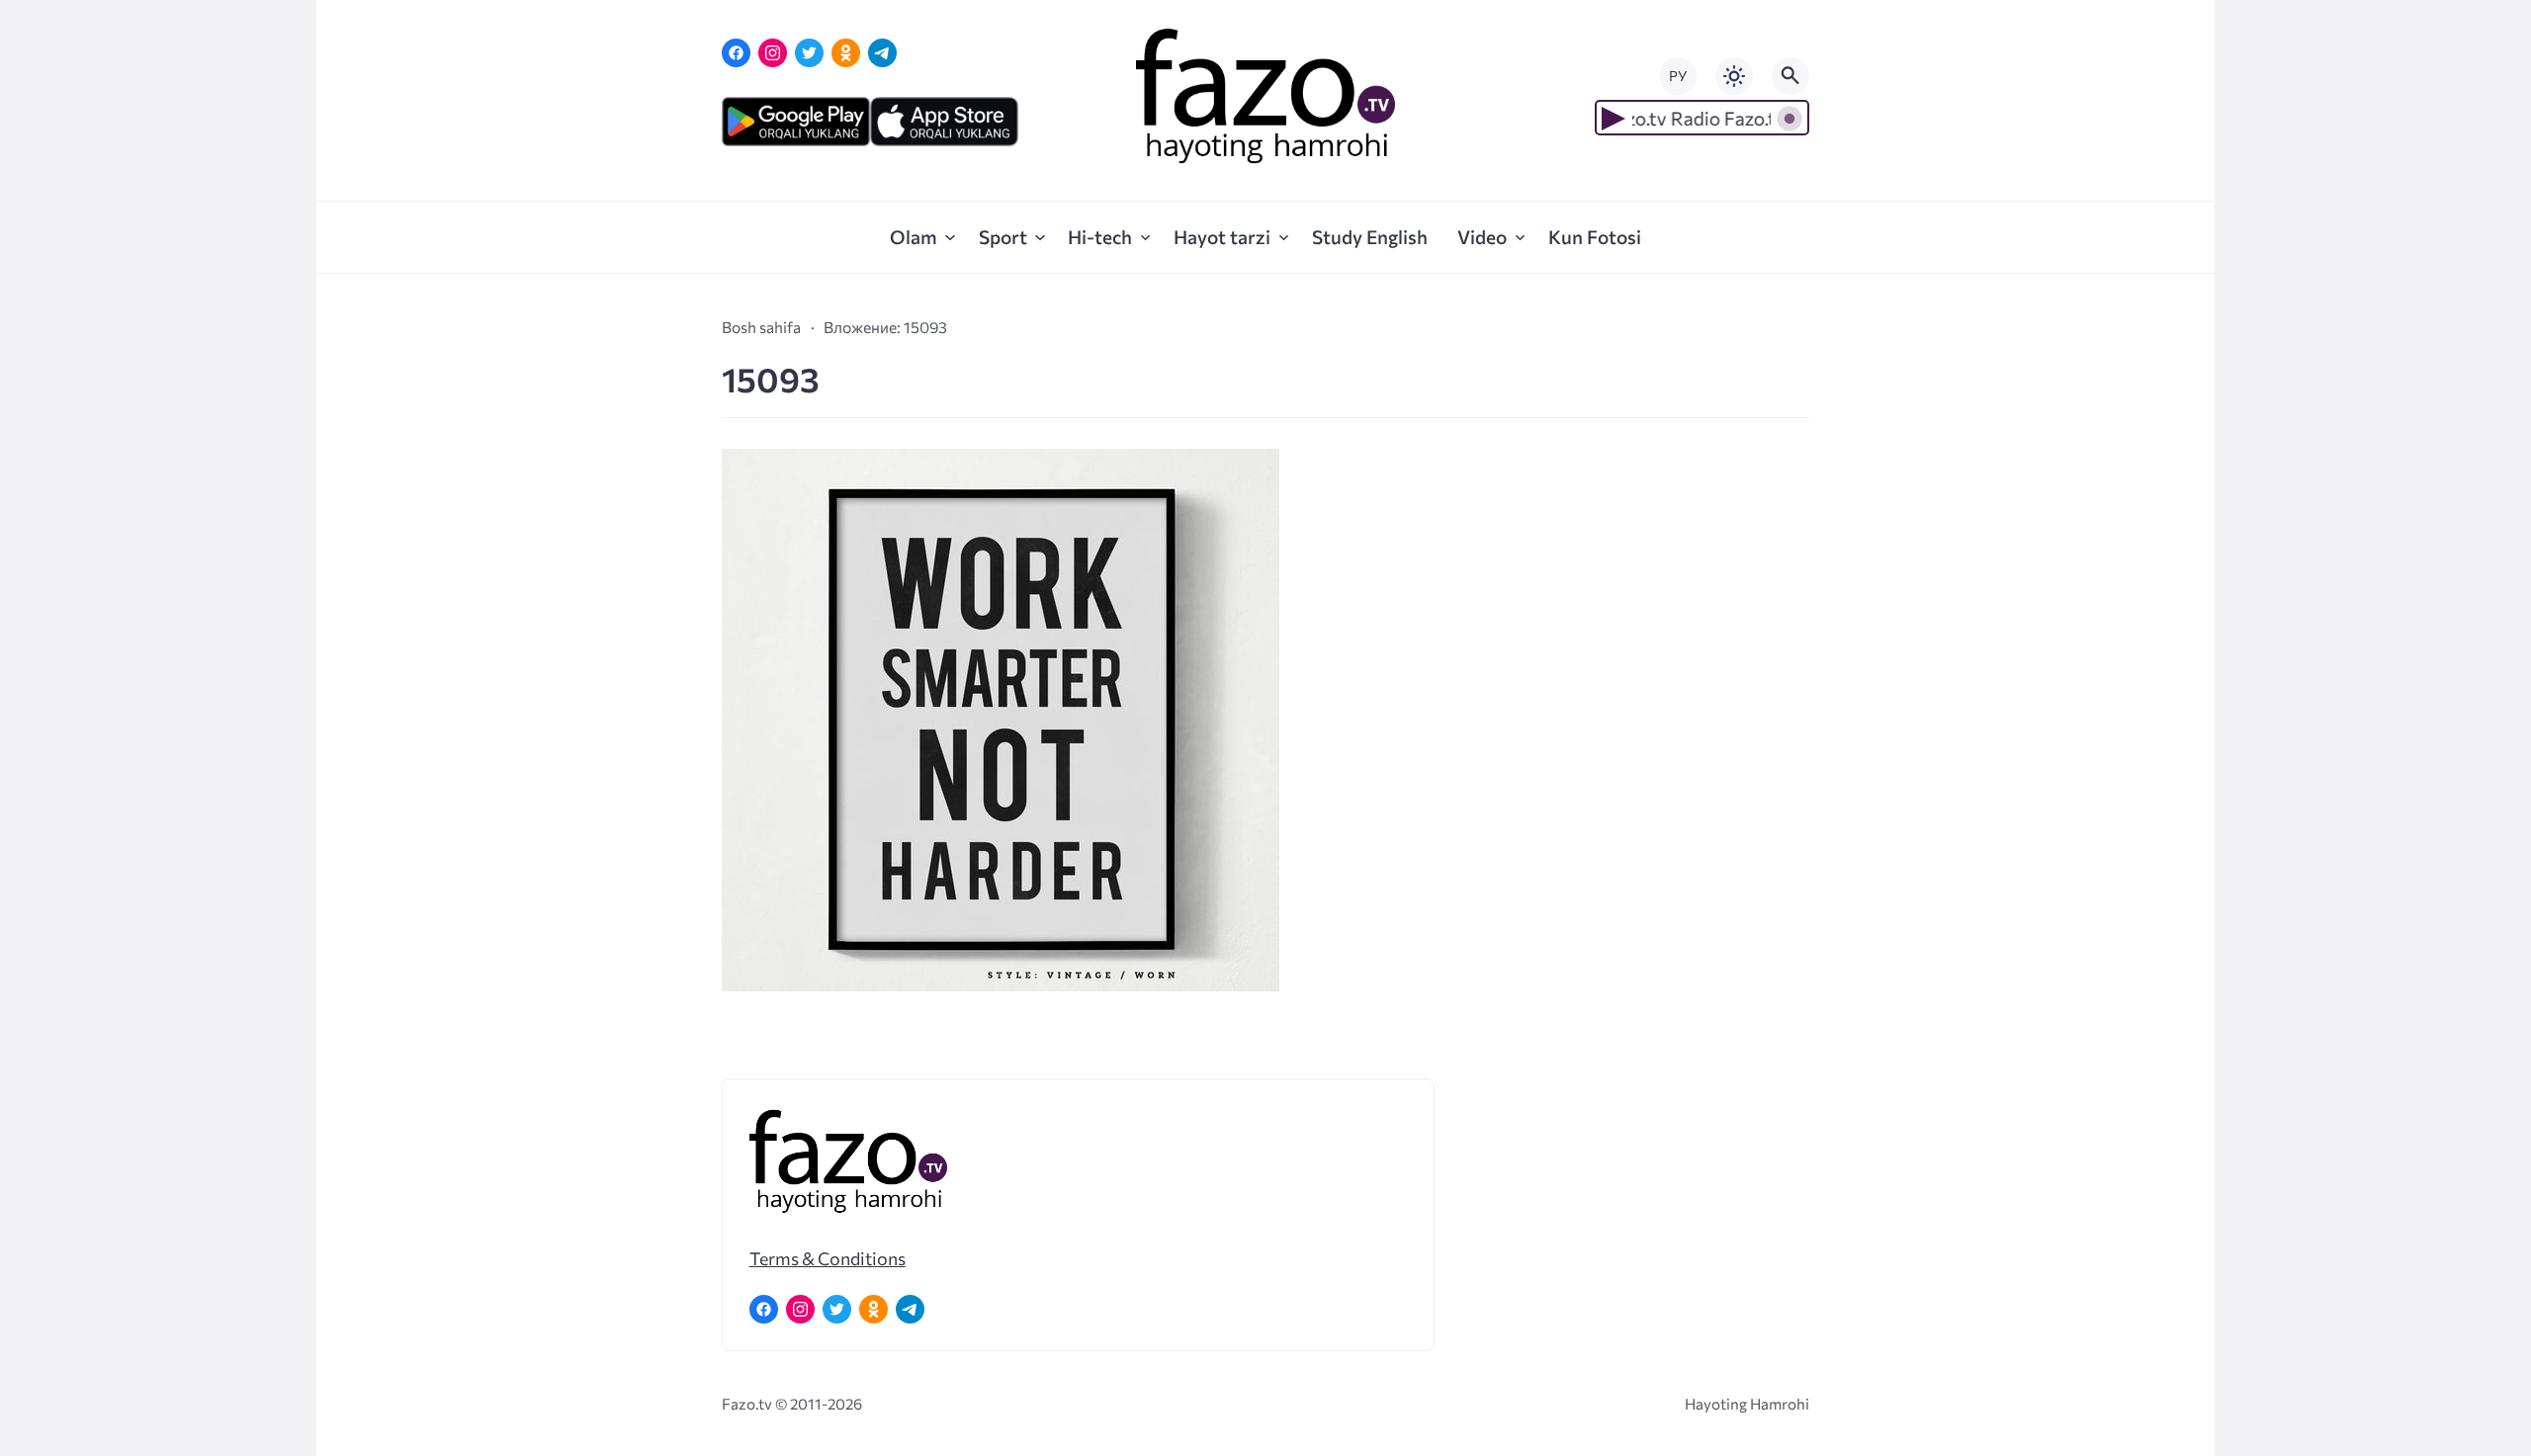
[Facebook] (736, 53)
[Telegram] (882, 53)
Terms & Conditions (828, 1258)
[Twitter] (809, 53)
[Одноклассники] (846, 53)
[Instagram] (773, 53)
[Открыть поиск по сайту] (1790, 76)
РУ (1678, 76)
